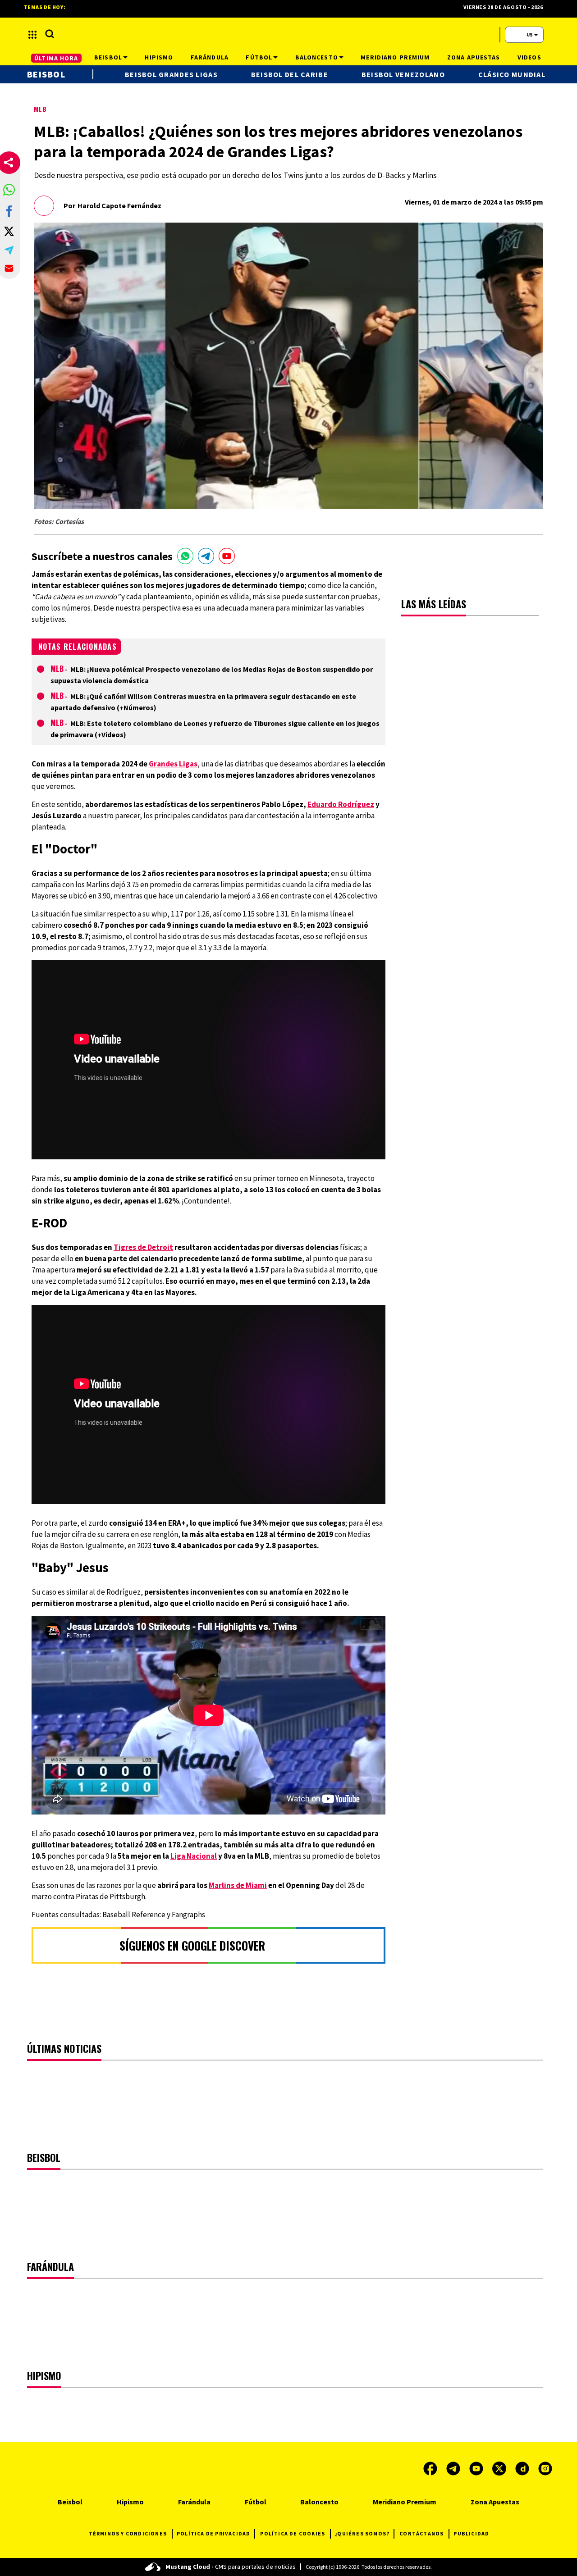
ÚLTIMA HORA (56, 58)
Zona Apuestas (495, 2502)
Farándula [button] (210, 57)
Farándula (194, 2502)
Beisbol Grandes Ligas (171, 74)
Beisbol (46, 74)
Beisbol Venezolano (403, 74)
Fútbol (256, 2502)
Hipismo (130, 2502)
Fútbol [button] (259, 57)
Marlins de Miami (238, 1885)
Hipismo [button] (159, 57)
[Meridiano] (288, 35)
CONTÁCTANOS (421, 2533)
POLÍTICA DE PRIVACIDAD (213, 2533)
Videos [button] (529, 57)
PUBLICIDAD (471, 2533)
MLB (40, 109)
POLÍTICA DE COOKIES (293, 2533)
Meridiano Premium (405, 2502)
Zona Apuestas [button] (474, 57)
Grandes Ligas (173, 764)
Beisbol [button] (108, 57)
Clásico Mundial (512, 74)
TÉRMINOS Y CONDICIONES (128, 2533)
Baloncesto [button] (317, 57)
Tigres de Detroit (143, 1247)
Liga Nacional (194, 1856)
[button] (9, 190)
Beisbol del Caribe (290, 74)
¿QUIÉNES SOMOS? (362, 2533)
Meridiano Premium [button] (395, 57)
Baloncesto (319, 2502)
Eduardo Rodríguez (341, 804)
